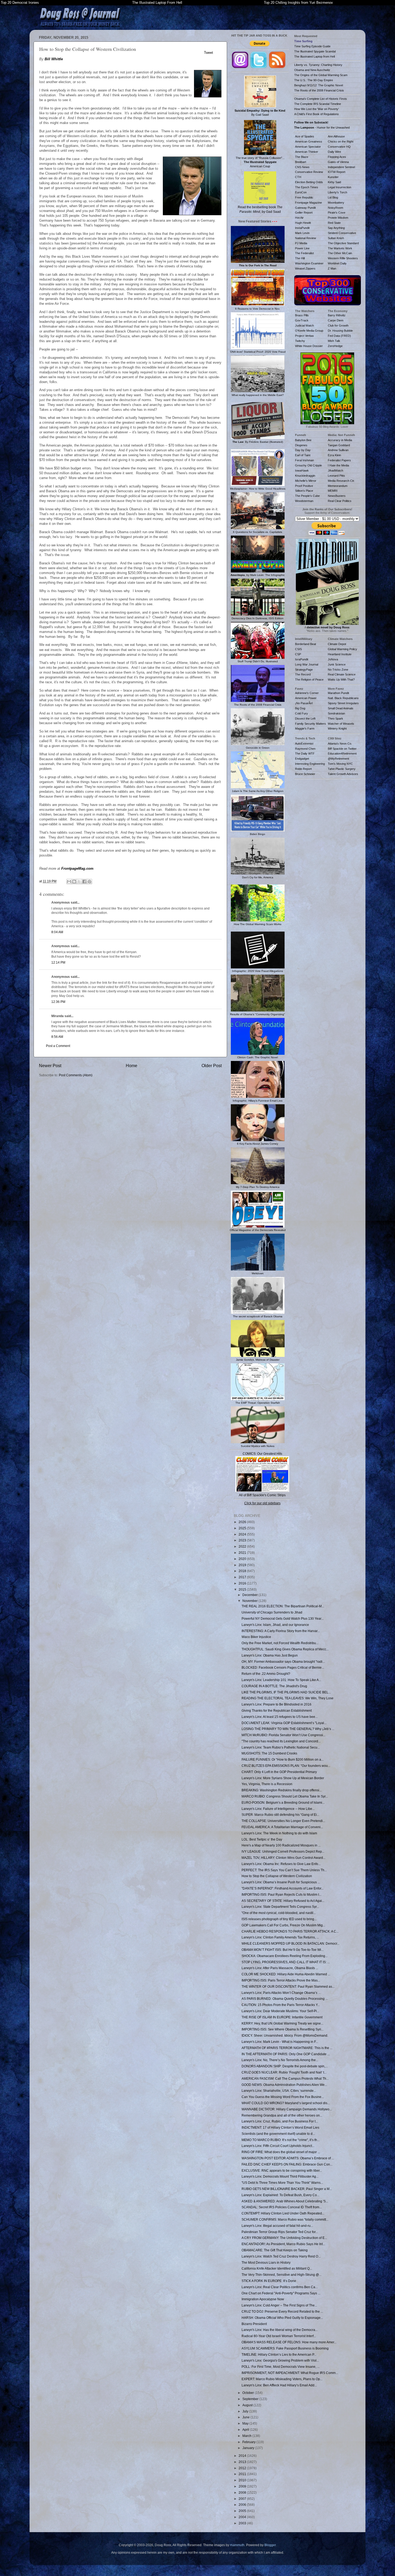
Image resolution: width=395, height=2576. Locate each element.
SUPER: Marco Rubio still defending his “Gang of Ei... (280, 1815)
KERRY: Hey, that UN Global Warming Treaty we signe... (282, 2023)
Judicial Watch (304, 325)
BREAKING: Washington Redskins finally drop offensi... (282, 1790)
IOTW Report (337, 172)
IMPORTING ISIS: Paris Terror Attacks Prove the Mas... (281, 1980)
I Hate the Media (338, 465)
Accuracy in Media (340, 440)
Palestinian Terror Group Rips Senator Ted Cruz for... (280, 2232)
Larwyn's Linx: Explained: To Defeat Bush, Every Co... (280, 2195)
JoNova (333, 659)
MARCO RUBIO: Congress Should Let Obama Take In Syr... (285, 1796)
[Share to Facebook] (84, 882)
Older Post (212, 1066)
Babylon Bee (303, 440)
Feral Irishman (304, 460)
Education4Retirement (342, 753)
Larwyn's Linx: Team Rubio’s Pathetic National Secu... (281, 1747)
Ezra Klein (334, 455)
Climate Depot (337, 644)
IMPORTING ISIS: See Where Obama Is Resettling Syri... (283, 2029)
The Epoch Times (307, 187)
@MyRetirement (338, 759)
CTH (298, 177)
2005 (243, 2511)
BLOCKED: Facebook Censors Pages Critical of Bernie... (283, 1667)
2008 (243, 2492)
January (249, 2448)
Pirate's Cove (337, 213)
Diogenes (301, 445)
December (250, 1595)
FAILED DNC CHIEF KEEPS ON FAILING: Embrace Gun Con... (287, 2164)
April (246, 2430)
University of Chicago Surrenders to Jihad (272, 1612)
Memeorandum (338, 486)
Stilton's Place (304, 491)
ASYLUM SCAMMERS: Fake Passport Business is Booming (285, 2348)
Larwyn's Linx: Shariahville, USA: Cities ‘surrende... (279, 2091)
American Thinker (307, 152)
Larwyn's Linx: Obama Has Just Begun (270, 1655)
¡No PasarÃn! (304, 703)
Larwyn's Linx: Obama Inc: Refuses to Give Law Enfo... (281, 1864)
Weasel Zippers (305, 268)
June (246, 2417)
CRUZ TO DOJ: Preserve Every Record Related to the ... (282, 2311)
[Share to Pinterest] (89, 882)
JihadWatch (335, 470)
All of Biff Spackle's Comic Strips (262, 1495)
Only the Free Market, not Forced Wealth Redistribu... (280, 1643)
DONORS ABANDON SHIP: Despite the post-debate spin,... (285, 2066)
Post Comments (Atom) (76, 1075)
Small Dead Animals (341, 708)
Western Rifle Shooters (343, 258)
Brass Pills (302, 315)
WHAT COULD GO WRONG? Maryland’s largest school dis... (286, 2103)
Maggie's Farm (305, 728)
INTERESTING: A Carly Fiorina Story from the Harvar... (281, 1631)
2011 (243, 2474)
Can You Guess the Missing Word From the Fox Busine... (283, 2097)
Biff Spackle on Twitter (342, 749)
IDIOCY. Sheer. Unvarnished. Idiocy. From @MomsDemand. (285, 2035)
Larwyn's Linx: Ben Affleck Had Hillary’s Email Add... (279, 2385)
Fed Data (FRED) (339, 336)
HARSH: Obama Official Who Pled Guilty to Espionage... (282, 2318)
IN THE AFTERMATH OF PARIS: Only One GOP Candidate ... (286, 2054)
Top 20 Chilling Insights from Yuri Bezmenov (298, 3)
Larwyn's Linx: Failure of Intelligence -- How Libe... (278, 1809)
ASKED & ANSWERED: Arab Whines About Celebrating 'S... (285, 2201)
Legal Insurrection (340, 187)
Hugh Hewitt (303, 223)
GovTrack (302, 320)
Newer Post (50, 1066)
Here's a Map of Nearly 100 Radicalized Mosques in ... (281, 1845)
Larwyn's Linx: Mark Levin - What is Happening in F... (280, 2042)
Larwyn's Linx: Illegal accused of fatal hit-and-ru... (277, 2226)
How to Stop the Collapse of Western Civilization (277, 1876)
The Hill (300, 258)
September (251, 2399)
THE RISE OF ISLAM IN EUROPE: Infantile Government (282, 2017)
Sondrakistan (336, 713)
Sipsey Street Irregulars (343, 703)
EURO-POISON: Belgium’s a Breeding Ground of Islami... (283, 1802)
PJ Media (301, 243)
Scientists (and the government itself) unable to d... (278, 2134)
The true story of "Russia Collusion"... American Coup (260, 162)
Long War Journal (307, 664)
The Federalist (304, 253)
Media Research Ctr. (341, 481)
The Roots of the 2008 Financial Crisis (319, 90)
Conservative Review (309, 172)
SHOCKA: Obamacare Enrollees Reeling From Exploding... (285, 1956)
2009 (243, 2486)
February (249, 2442)
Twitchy (300, 341)
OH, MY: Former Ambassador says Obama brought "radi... (283, 1662)
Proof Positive (304, 486)
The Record (303, 674)
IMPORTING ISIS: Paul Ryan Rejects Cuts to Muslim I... (281, 1894)
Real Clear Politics (340, 501)
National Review (306, 238)
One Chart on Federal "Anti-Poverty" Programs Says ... (281, 2293)
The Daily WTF (305, 753)
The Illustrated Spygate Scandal (315, 51)
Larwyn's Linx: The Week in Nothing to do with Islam (279, 1833)
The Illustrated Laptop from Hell (315, 56)
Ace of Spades (305, 136)
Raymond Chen (305, 749)
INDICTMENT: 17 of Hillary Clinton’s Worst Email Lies (280, 2127)
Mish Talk (334, 341)
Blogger (270, 2545)
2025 (243, 1528)
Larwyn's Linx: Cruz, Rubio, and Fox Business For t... (280, 2121)
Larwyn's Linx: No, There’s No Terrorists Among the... (280, 2060)
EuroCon (301, 192)
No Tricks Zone (338, 670)
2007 (243, 2499)
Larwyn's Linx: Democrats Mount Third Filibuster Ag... (280, 2176)
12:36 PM (58, 1002)
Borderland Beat (306, 644)
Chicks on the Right (341, 141)
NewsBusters (337, 496)
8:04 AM (57, 932)
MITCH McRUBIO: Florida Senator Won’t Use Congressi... (283, 1735)
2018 (243, 1571)
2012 (243, 2468)
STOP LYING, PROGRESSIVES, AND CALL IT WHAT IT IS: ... (286, 1962)
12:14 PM (58, 962)
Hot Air (299, 218)
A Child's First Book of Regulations (317, 114)
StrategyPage (304, 670)
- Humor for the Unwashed (322, 128)
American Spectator (308, 147)
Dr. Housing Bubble (340, 331)
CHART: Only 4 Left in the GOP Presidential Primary (279, 1772)
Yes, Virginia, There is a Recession (267, 1784)
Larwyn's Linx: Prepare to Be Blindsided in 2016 (276, 1704)
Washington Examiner (309, 263)
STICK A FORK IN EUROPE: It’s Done (269, 2281)
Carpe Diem (336, 320)
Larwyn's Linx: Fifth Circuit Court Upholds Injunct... (278, 2146)
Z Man (332, 268)
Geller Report (304, 213)
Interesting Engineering (310, 764)
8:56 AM (57, 1037)
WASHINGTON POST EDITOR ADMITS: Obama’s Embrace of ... (288, 2158)
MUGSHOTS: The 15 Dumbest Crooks (269, 1753)
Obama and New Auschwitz (312, 70)
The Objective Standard (343, 243)
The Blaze (302, 157)
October (249, 2393)
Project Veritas (304, 336)
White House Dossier (309, 346)
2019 (243, 1565)
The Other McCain (340, 253)
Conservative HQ (339, 147)
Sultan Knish (336, 238)
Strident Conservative (342, 233)
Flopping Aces (337, 157)
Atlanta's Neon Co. (340, 744)
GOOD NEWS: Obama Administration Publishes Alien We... (284, 2085)
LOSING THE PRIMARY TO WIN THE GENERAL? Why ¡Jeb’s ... (288, 1729)
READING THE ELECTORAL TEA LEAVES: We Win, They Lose (288, 1698)
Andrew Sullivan (338, 450)
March (247, 2436)
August (248, 2405)
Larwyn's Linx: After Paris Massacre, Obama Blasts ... (280, 1968)
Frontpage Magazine (308, 203)
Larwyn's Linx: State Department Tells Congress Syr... (280, 1907)
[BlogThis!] (74, 882)
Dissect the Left (305, 719)
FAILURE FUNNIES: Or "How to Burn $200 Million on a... (283, 1759)
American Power (306, 698)
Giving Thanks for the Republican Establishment (277, 1710)
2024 (243, 1534)
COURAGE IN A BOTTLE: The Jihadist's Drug (274, 1686)
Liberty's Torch (337, 192)
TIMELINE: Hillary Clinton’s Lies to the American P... (279, 2354)
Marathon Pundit (338, 693)
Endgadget (302, 759)
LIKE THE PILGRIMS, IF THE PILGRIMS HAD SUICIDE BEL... (286, 1692)
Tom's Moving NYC (340, 764)
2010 (243, 2480)
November (250, 1601)
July (246, 2411)
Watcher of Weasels (341, 724)
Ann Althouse (336, 136)
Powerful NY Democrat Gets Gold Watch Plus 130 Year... (283, 1618)
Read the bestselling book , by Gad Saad (260, 209)
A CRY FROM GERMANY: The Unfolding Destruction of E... (284, 2238)
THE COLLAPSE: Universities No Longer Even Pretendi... (283, 1821)
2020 (243, 1559)
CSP (298, 654)
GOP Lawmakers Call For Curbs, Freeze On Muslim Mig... (283, 1925)
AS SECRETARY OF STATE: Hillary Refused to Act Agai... (283, 1901)
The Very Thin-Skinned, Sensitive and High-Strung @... (281, 2275)
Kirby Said (334, 182)
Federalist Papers (339, 460)
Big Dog (300, 708)
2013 (243, 2462)
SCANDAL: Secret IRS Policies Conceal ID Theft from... (282, 2207)
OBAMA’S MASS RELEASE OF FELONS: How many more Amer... (289, 2342)
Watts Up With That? (341, 680)
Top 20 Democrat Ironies (20, 3)
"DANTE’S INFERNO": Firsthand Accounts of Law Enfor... (283, 1888)
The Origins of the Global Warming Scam (321, 75)
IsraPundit (302, 659)
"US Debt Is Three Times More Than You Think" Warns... (282, 2183)
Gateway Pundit (305, 208)
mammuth (237, 2545)
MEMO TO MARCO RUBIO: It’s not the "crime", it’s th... (281, 2140)
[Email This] (69, 882)
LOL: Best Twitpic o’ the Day (262, 1839)
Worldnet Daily (337, 263)
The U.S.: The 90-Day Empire (314, 80)
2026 (243, 1522)
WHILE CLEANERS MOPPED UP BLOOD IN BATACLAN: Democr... (290, 1943)
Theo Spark (335, 719)
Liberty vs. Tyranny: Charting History (318, 65)
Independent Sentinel (341, 167)
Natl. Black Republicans (343, 698)
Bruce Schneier (305, 774)
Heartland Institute (340, 654)
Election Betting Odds (309, 182)
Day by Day (303, 450)
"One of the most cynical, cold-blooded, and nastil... (279, 1913)
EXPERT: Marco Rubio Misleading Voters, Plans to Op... (282, 2379)
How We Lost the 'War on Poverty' (317, 109)
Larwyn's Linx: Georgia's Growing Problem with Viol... (280, 2360)
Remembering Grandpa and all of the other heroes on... (282, 2115)
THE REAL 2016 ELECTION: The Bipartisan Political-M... (283, 1606)
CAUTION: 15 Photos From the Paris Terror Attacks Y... (281, 2005)
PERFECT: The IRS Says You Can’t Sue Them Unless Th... (284, 1870)
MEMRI (333, 491)
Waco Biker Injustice (256, 1637)
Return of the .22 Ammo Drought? (266, 1674)
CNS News (302, 167)
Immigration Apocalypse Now (263, 2299)
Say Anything (336, 228)
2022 (243, 1546)
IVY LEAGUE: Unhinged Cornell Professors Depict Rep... (283, 1851)
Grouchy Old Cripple (308, 465)
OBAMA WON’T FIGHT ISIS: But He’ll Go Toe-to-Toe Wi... (283, 1950)
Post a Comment (58, 1046)
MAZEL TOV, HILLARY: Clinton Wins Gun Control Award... (283, 1858)
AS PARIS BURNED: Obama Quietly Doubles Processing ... (285, 1999)
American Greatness (309, 141)
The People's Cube (307, 496)
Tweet (209, 53)
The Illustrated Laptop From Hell (157, 3)
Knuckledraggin (305, 476)
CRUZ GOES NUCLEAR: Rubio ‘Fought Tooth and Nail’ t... (284, 2072)
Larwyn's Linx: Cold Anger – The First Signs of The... (279, 2305)
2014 (243, 2456)
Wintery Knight (337, 728)
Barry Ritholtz (337, 315)
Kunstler (333, 177)
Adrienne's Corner (307, 693)
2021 (243, 1553)
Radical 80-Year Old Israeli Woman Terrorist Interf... (279, 2336)
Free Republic (304, 197)
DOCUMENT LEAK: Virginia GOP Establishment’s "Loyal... (284, 1723)
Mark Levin (302, 233)
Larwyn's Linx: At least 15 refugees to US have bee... (280, 1717)
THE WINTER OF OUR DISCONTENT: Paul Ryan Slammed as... (288, 1986)
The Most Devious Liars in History (266, 2262)
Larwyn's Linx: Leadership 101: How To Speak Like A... (281, 1680)
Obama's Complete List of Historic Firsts (321, 99)
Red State (334, 223)
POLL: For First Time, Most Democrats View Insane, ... (281, 2367)
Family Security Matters (310, 724)
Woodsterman (304, 501)
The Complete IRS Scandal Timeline (318, 104)
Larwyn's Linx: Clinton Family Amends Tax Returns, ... (280, 1937)
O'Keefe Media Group (309, 331)
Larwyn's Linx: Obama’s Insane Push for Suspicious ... (281, 1882)
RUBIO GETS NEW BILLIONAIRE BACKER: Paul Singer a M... (287, 2189)
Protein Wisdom (338, 218)
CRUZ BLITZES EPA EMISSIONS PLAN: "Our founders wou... (286, 1766)
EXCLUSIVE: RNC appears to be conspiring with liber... (282, 2170)
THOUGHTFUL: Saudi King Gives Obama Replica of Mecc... (285, 1649)
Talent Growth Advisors (343, 774)
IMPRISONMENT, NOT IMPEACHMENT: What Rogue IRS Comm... (290, 2373)
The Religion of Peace (309, 680)
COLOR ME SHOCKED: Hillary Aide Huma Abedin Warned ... (286, 1974)
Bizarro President (254, 2324)
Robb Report (303, 769)
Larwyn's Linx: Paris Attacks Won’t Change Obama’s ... (281, 1993)
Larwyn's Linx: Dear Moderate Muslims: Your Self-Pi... (280, 2011)
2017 (243, 1577)
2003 (243, 2523)
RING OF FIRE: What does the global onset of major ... (281, 2152)
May (246, 2423)
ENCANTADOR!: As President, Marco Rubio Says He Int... (283, 2244)
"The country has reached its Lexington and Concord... (281, 1741)
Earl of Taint (303, 455)
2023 (243, 1540)
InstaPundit (302, 228)
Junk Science (337, 664)
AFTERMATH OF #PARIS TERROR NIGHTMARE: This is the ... (287, 2048)
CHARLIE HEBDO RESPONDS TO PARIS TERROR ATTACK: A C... (290, 1931)
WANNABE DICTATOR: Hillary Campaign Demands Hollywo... (287, 2109)
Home (132, 1066)
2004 (243, 2517)
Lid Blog (333, 197)
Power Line (302, 248)
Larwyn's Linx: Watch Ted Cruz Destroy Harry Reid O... (281, 2256)
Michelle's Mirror (306, 481)
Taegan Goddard (339, 445)
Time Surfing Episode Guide (312, 46)
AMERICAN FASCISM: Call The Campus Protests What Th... (285, 2078)
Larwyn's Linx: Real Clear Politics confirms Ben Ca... (280, 2287)
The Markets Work (340, 248)
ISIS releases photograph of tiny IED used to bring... (279, 1919)
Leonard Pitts (336, 476)
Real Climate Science (342, 674)
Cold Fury (301, 713)
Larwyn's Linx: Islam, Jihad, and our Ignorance (275, 1625)
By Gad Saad (260, 113)
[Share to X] (79, 882)
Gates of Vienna (338, 162)
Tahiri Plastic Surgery (342, 769)
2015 (243, 1589)
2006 (243, 2505)
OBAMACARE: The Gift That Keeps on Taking (275, 2250)
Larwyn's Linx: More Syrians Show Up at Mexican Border (283, 1778)
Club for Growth (338, 325)
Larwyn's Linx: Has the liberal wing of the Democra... (280, 2330)
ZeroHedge (335, 346)
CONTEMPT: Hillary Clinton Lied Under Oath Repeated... (283, 2213)
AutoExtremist (304, 744)
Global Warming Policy (342, 649)
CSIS (298, 649)
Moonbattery (336, 203)
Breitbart (301, 162)
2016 (243, 1583)
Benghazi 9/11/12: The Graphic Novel (319, 85)
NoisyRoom (335, 208)
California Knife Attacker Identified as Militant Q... (277, 2268)
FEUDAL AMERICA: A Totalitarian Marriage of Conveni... (282, 1827)
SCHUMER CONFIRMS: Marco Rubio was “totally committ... (285, 2219)
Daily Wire (334, 152)
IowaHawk (302, 470)
